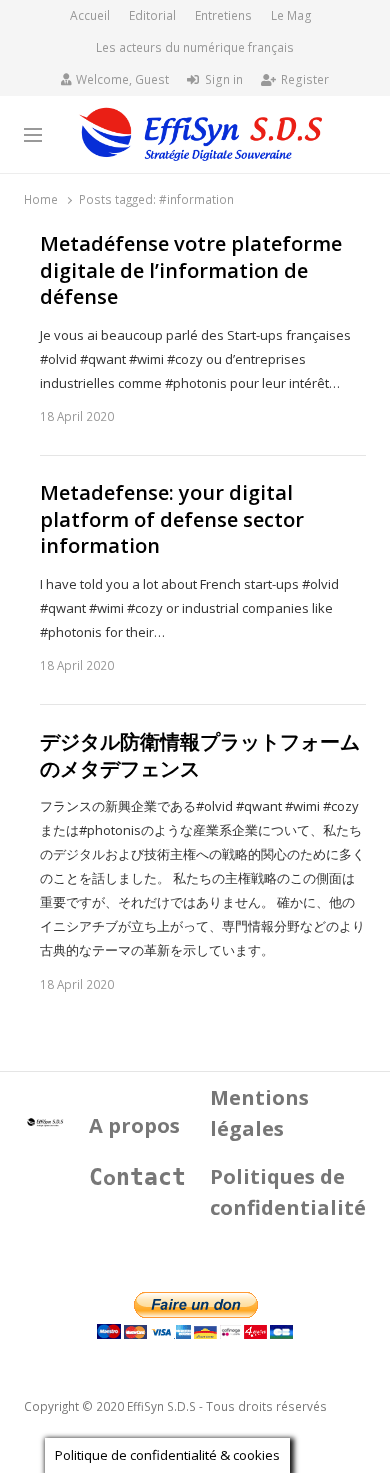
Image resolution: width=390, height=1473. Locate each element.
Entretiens (223, 15)
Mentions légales (259, 1113)
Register (305, 79)
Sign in (224, 79)
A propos (134, 1125)
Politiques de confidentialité (288, 1192)
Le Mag (291, 15)
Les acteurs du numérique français (195, 47)
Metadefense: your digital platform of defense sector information (172, 519)
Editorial (152, 15)
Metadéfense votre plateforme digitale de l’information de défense (191, 270)
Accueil (90, 15)
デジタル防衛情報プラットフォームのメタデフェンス (200, 755)
